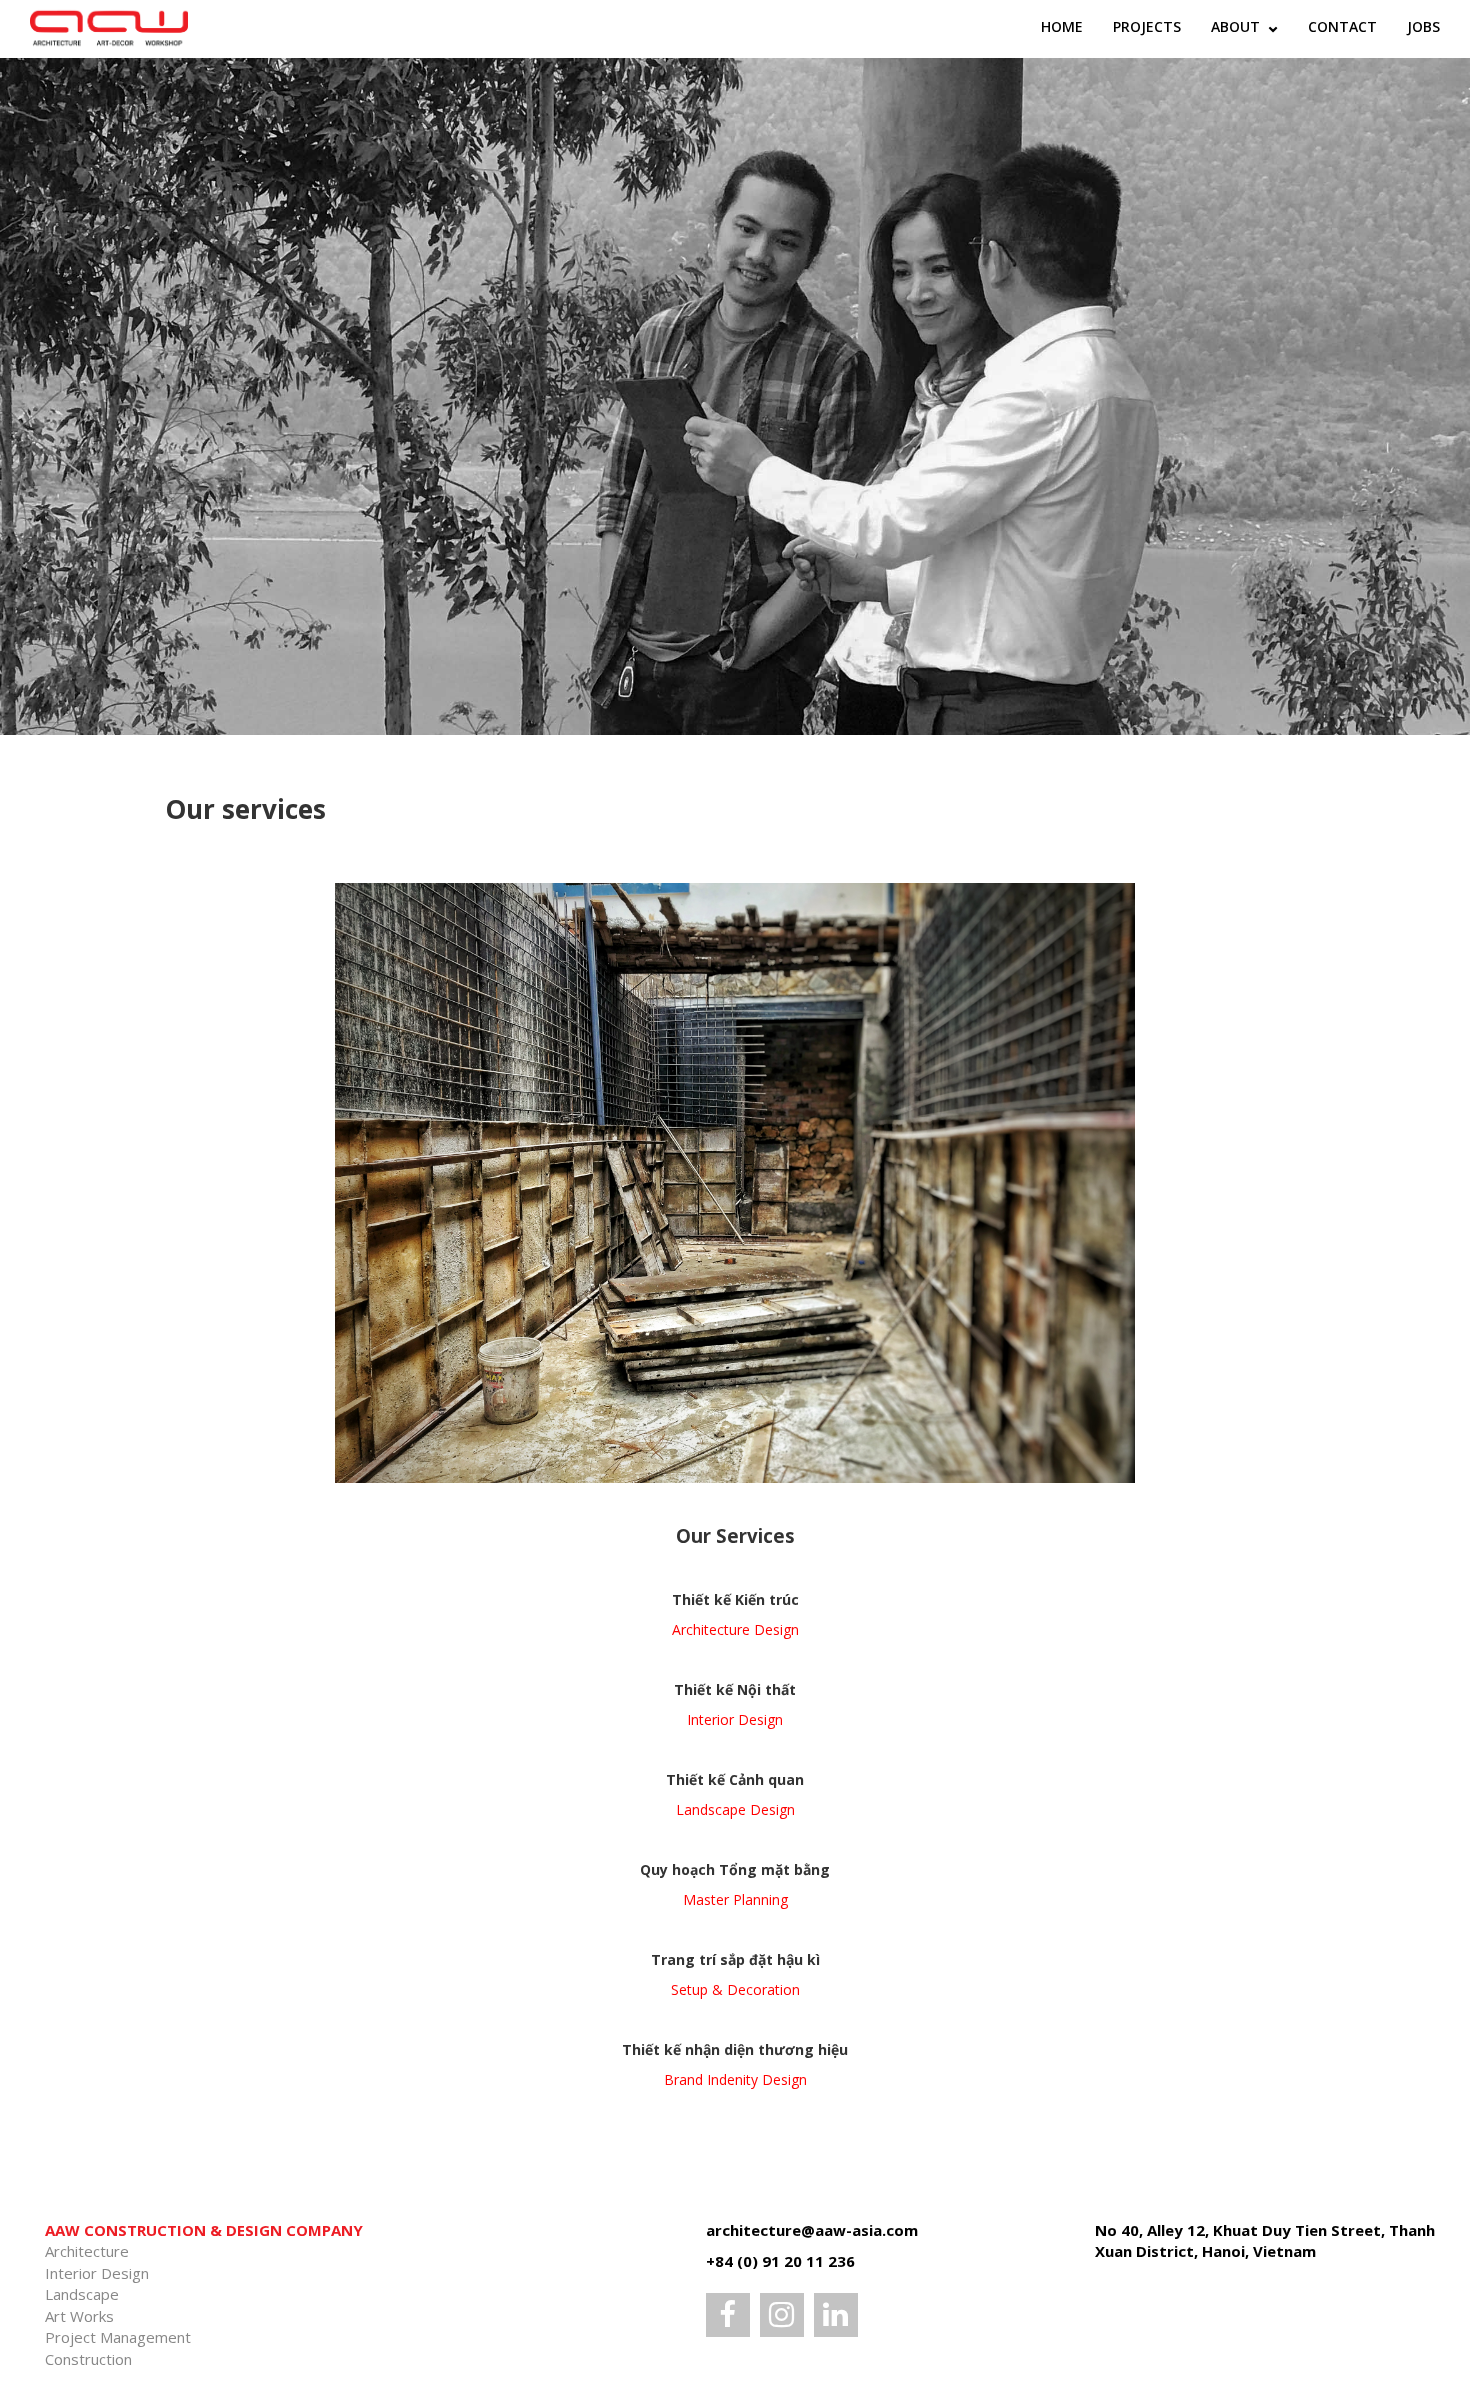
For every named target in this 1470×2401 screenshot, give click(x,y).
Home (1062, 26)
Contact (1342, 26)
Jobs (1423, 26)
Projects (1147, 26)
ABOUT (1237, 26)
